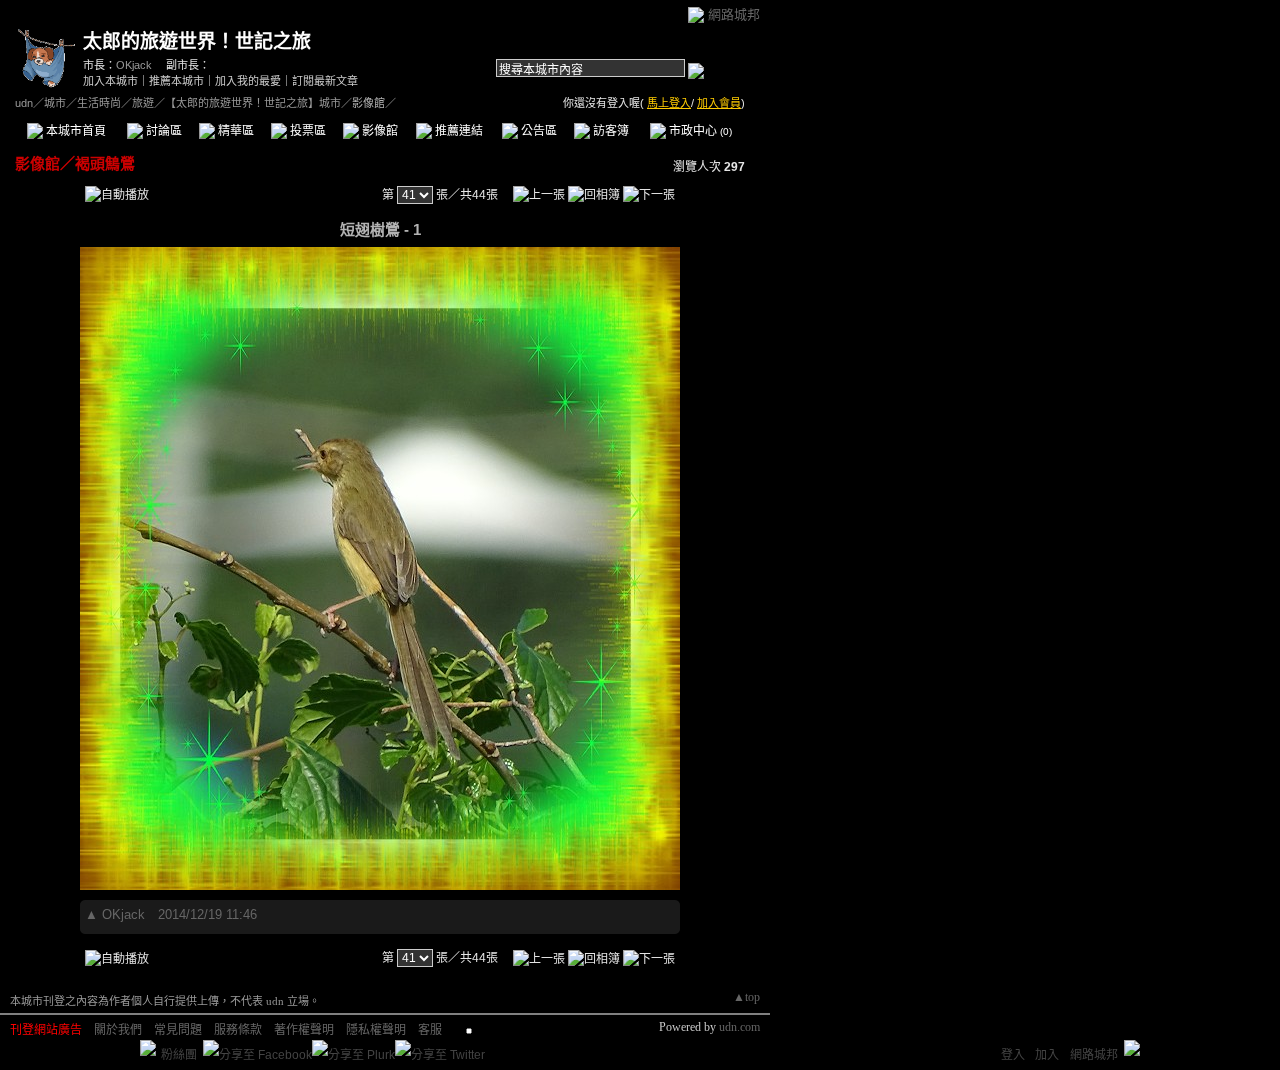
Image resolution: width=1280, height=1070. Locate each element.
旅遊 (143, 103)
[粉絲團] (148, 1048)
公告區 (537, 131)
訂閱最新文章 (325, 81)
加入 (1047, 1055)
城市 (55, 103)
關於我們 (118, 1030)
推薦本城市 (176, 81)
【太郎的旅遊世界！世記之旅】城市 (253, 103)
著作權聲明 (304, 1030)
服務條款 (238, 1030)
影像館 (378, 131)
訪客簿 (609, 131)
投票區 (306, 131)
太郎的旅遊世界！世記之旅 (197, 41)
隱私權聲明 (376, 1030)
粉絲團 (179, 1055)
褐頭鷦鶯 (105, 163)
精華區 (234, 131)
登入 (1013, 1055)
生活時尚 (99, 103)
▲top (746, 997)
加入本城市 (110, 81)
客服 (430, 1030)
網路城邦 (734, 14)
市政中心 (699, 131)
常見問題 (178, 1030)
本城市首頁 (74, 131)
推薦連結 (457, 131)
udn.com (739, 1027)
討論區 (162, 131)
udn (24, 103)
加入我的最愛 (248, 81)
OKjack (134, 65)
